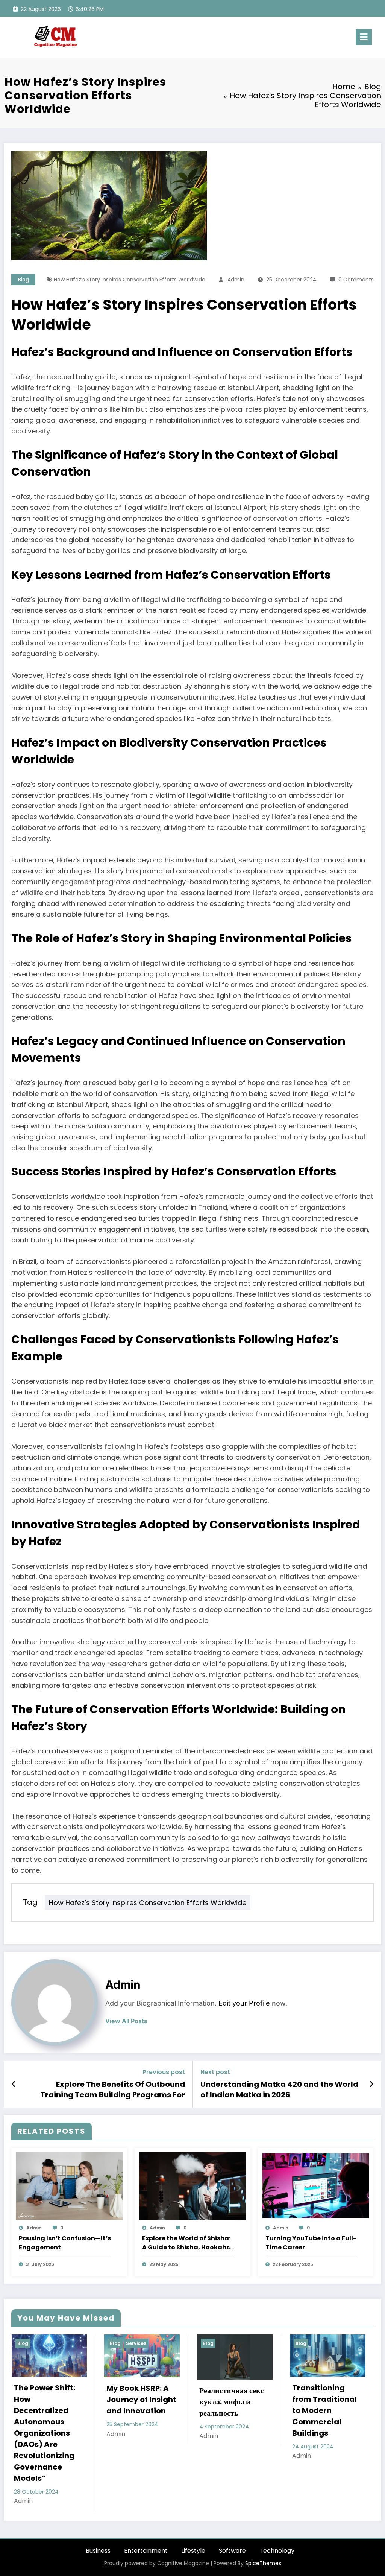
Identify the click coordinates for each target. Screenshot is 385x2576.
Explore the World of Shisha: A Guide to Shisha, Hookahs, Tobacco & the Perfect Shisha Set (187, 2243)
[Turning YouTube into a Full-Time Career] (316, 2186)
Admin (236, 280)
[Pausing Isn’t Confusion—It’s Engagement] (69, 2186)
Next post (215, 2072)
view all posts (126, 2021)
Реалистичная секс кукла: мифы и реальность (71, 2402)
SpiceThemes (263, 2518)
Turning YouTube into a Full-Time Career (311, 2243)
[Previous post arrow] (14, 2084)
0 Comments (356, 280)
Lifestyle (193, 2505)
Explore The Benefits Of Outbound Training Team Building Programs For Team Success (113, 2090)
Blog (23, 280)
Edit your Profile (244, 2003)
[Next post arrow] (371, 2084)
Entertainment (146, 2505)
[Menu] (364, 37)
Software (232, 2505)
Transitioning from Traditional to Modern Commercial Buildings (164, 2410)
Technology (277, 2505)
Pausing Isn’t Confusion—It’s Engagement (65, 2243)
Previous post (164, 2072)
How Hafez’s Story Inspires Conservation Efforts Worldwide (130, 280)
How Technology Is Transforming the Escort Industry (256, 2407)
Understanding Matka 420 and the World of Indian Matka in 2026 (279, 2089)
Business (98, 2505)
